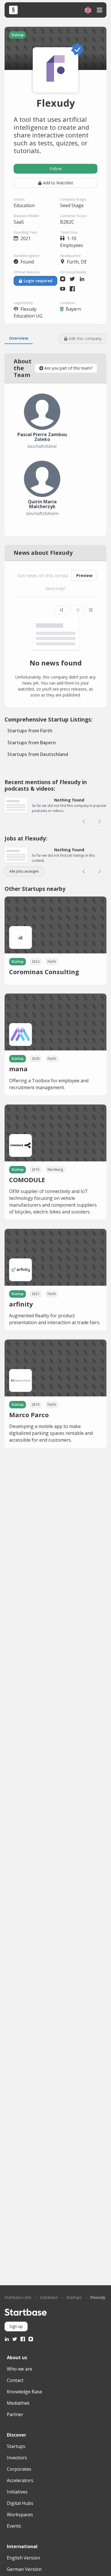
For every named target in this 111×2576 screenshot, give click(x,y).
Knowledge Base (24, 2392)
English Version (23, 2558)
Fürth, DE (77, 262)
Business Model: (26, 216)
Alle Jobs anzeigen (24, 871)
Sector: (19, 199)
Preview (84, 575)
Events (14, 2526)
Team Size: (69, 232)
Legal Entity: (23, 303)
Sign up (16, 2326)
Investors (17, 2458)
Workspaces (20, 2515)
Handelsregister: (27, 256)
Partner (15, 2414)
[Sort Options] (62, 610)
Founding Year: (26, 232)
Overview (19, 338)
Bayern (73, 309)
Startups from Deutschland (38, 754)
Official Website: (27, 272)
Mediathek (18, 2403)
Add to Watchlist (58, 183)
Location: (68, 303)
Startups (74, 2297)
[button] (88, 10)
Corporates (19, 2469)
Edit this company (85, 338)
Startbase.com (18, 2297)
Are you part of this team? (68, 368)
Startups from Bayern (32, 743)
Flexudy (98, 2297)
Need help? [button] (55, 589)
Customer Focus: (74, 216)
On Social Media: (73, 272)
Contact (15, 2380)
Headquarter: (71, 256)
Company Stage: (73, 199)
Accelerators (20, 2480)
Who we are (19, 2369)
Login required (38, 281)
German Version (24, 2569)
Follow (56, 169)
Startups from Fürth (30, 731)
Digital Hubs (20, 2503)
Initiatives (17, 2492)
